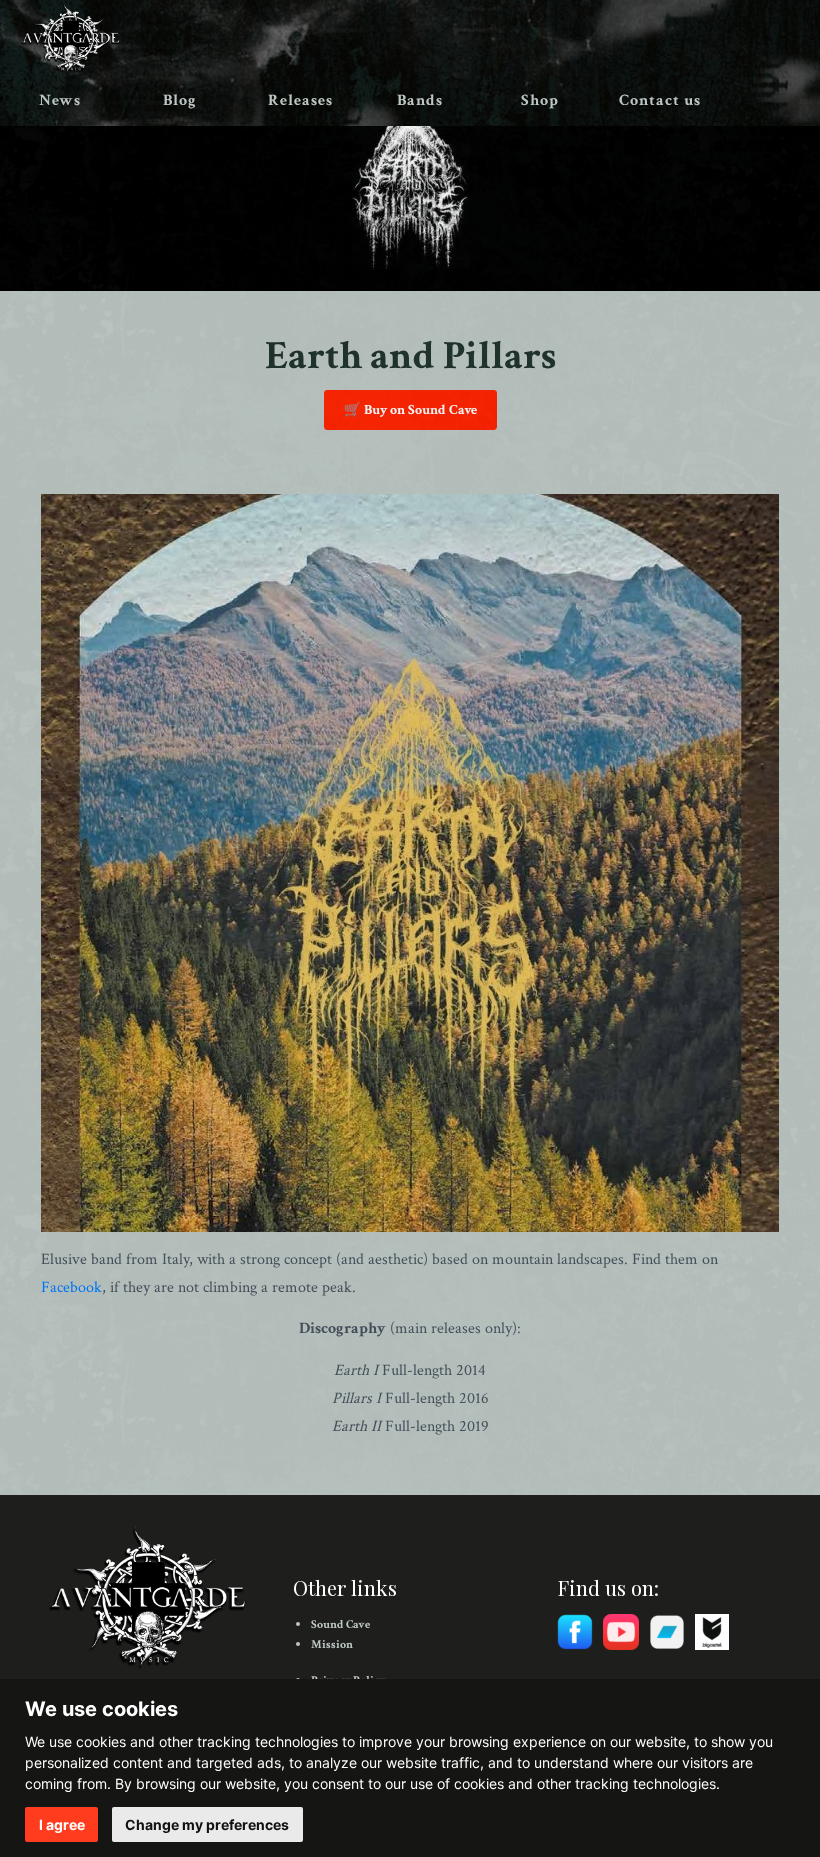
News (60, 100)
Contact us (660, 100)
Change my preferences (207, 1824)
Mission (332, 1644)
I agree (62, 1824)
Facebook (71, 1287)
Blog (180, 100)
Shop (540, 100)
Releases (300, 100)
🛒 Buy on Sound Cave (410, 410)
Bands (420, 100)
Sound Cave (340, 1624)
